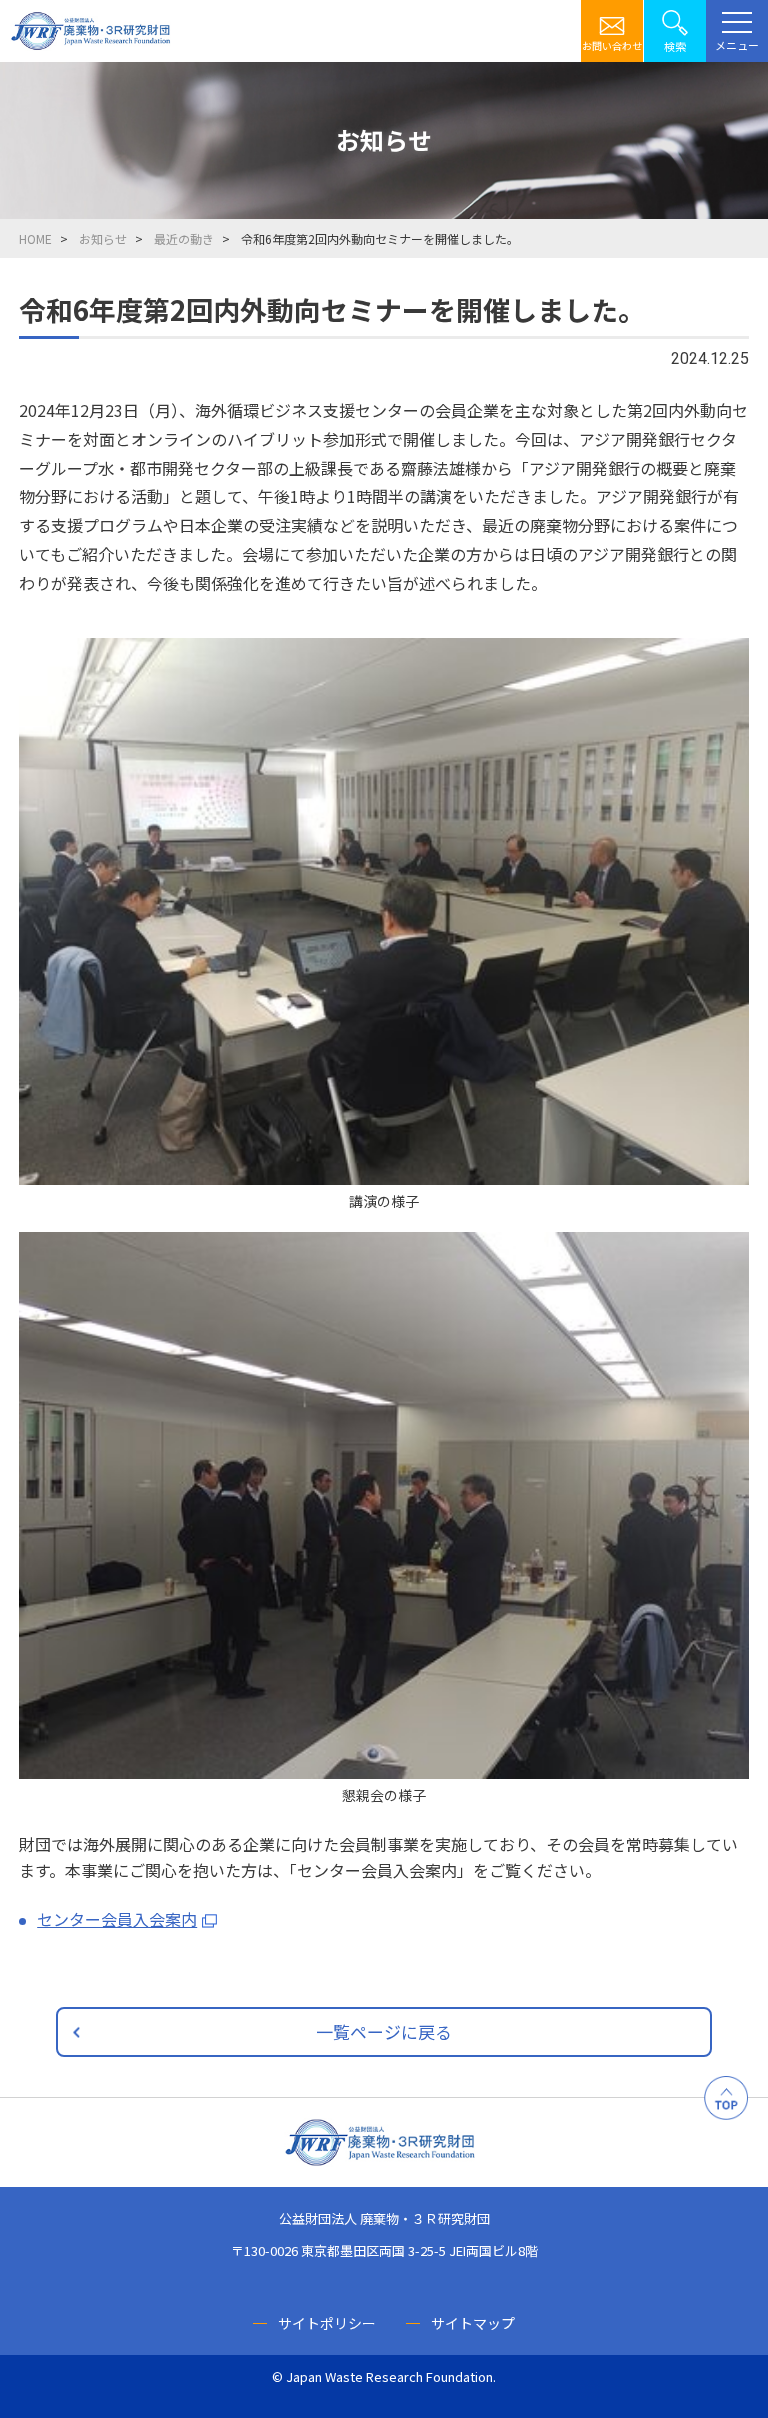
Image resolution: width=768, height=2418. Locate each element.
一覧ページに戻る (384, 2031)
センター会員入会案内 (117, 1919)
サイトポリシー (327, 2323)
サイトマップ (473, 2323)
